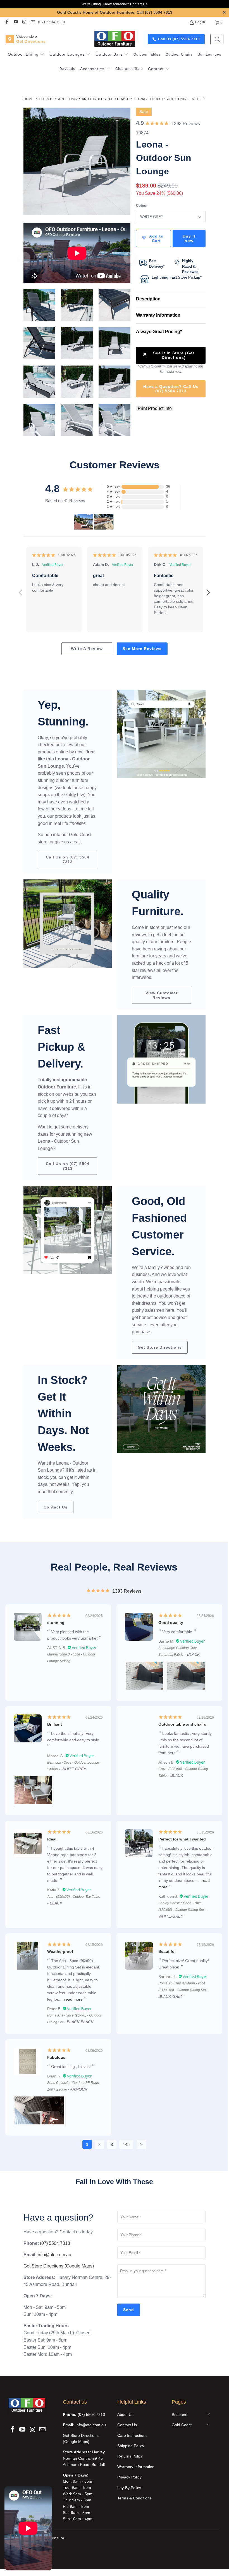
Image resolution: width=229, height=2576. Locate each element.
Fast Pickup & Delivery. (61, 1047)
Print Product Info (155, 408)
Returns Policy (130, 2456)
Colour (142, 206)
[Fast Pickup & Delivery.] (161, 1059)
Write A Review (87, 649)
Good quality (171, 1623)
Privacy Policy (129, 2477)
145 (126, 2144)
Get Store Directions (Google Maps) (59, 2266)
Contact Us (139, 4)
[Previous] (28, 161)
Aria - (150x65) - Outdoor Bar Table (74, 1897)
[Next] (126, 161)
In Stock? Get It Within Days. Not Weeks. (63, 1413)
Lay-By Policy (129, 2488)
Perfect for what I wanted (182, 1839)
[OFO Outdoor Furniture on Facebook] (7, 22)
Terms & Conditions (134, 2498)
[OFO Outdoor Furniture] (115, 39)
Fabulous (56, 2057)
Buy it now (189, 239)
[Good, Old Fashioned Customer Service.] (68, 1230)
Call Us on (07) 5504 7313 (68, 859)
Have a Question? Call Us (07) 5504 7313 (171, 389)
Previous (21, 589)
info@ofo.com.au (54, 2255)
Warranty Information (136, 2467)
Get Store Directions (160, 1347)
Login (200, 22)
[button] (26, 55)
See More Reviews (142, 649)
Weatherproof (60, 1951)
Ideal (52, 1839)
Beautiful (167, 1951)
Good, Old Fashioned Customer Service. (159, 1226)
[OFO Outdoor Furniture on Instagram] (24, 22)
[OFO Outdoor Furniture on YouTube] (15, 22)
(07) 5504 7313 (52, 22)
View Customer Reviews (162, 995)
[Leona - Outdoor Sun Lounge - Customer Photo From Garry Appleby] (84, 522)
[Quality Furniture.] (68, 924)
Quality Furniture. (158, 903)
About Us (125, 2414)
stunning (56, 1623)
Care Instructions (132, 2435)
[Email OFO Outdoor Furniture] (33, 22)
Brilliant (55, 1724)
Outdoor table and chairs (182, 1724)
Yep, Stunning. (63, 713)
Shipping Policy (131, 2446)
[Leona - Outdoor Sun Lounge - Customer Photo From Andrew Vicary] (104, 522)
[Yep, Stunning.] (161, 734)
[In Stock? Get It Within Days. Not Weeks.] (161, 1409)
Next (197, 99)
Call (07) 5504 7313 (154, 12)
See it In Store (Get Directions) (174, 355)
